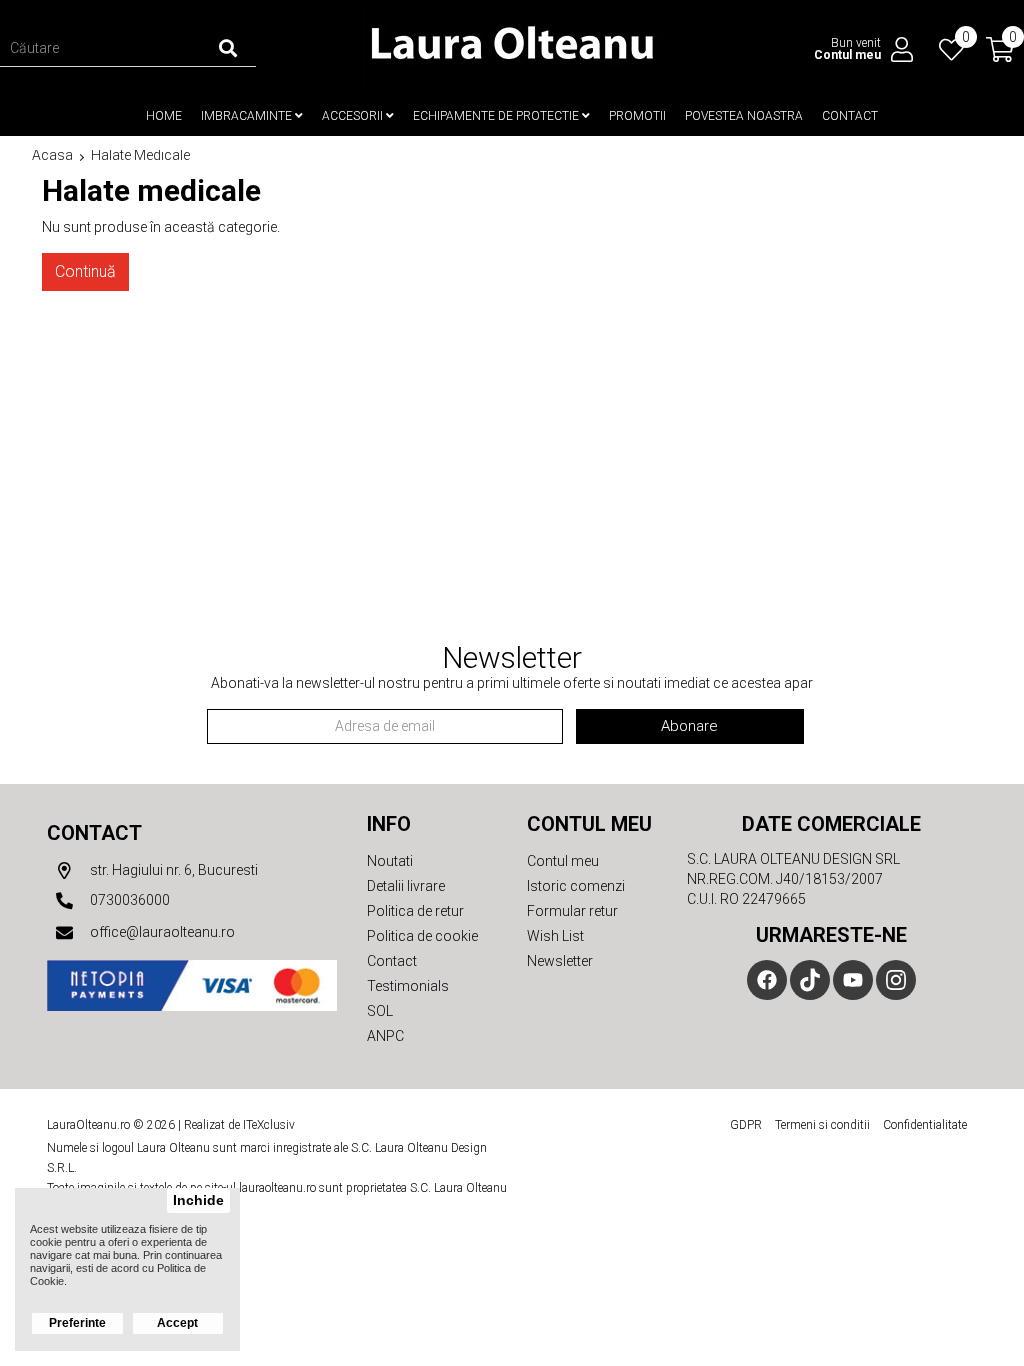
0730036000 (128, 900)
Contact (850, 116)
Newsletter (560, 961)
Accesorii (354, 116)
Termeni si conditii (822, 1125)
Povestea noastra (744, 116)
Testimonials (408, 986)
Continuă (85, 271)
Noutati (390, 861)
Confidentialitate (925, 1125)
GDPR (746, 1125)
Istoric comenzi (576, 886)
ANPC (385, 1036)
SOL (380, 1011)
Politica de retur (415, 911)
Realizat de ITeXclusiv (239, 1125)
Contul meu (563, 861)
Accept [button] (177, 1323)
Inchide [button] (198, 1200)
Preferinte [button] (77, 1323)
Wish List (555, 936)
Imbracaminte (248, 116)
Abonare (689, 726)
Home (164, 116)
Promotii (637, 116)
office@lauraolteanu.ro (161, 932)
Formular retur (572, 911)
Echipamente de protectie (497, 116)
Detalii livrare (406, 886)
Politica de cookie (422, 936)
